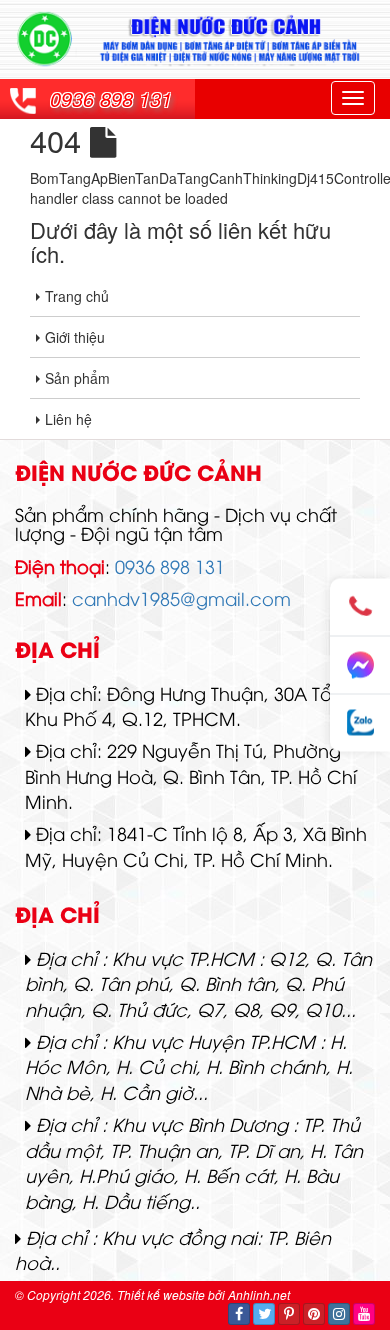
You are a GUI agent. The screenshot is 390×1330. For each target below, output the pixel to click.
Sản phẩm (77, 378)
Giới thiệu (75, 337)
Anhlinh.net (259, 1294)
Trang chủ (77, 296)
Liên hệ (68, 419)
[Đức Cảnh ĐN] (195, 37)
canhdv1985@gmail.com (181, 597)
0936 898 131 (111, 98)
